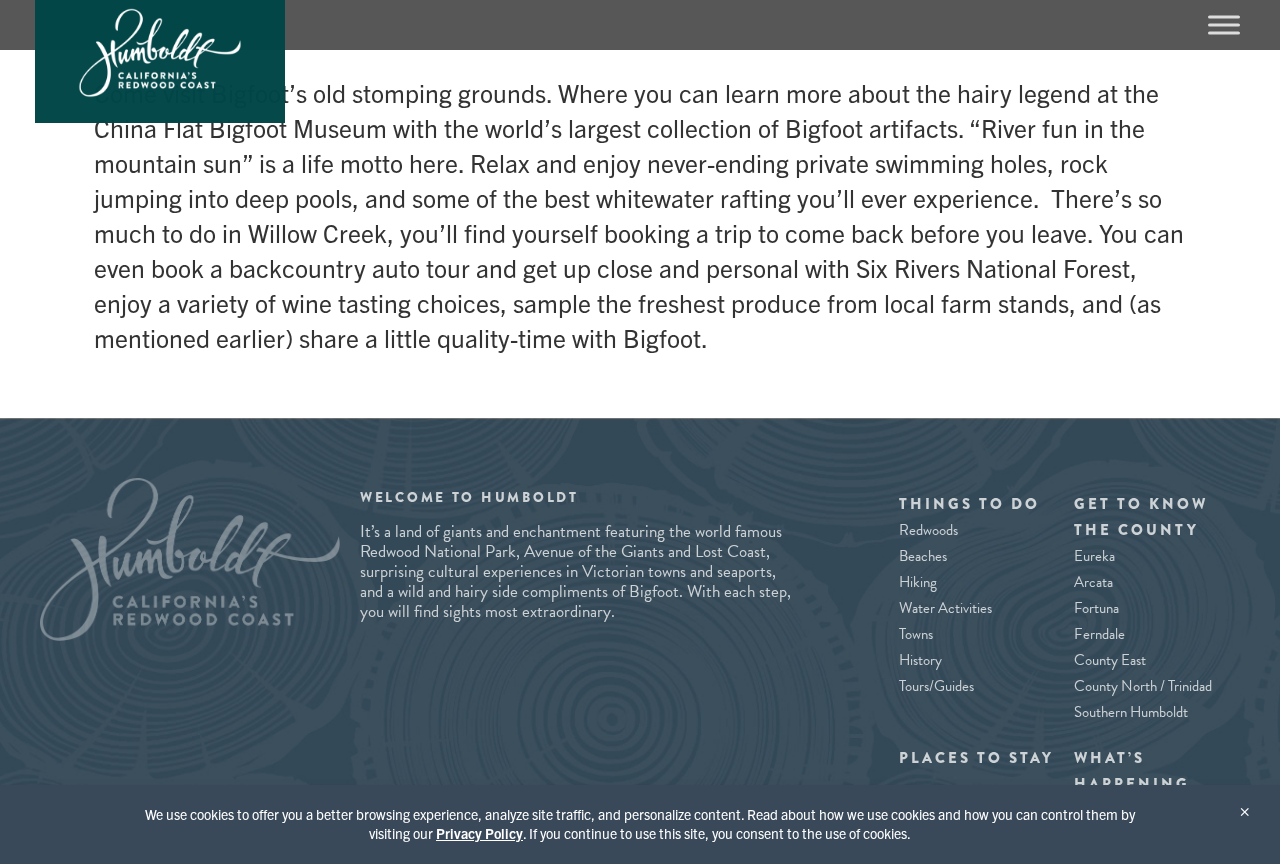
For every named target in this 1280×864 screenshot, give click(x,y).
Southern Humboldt (1131, 712)
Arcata (1093, 582)
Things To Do (969, 504)
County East (1110, 660)
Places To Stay (976, 758)
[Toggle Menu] (1224, 24)
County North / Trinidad (1143, 686)
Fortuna (1096, 608)
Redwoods (928, 530)
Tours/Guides (936, 686)
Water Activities (945, 608)
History (920, 660)
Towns (916, 634)
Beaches (923, 556)
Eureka (1094, 556)
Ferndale (1099, 634)
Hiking (918, 582)
